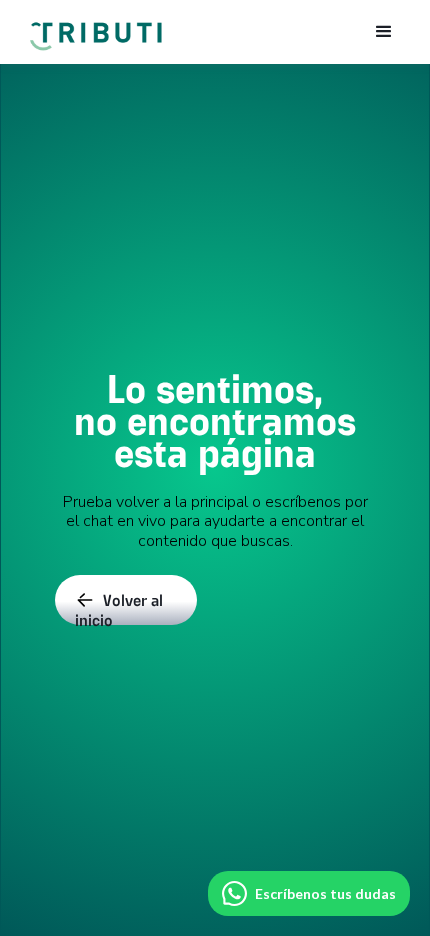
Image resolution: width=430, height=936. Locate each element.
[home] (94, 27)
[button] (384, 32)
